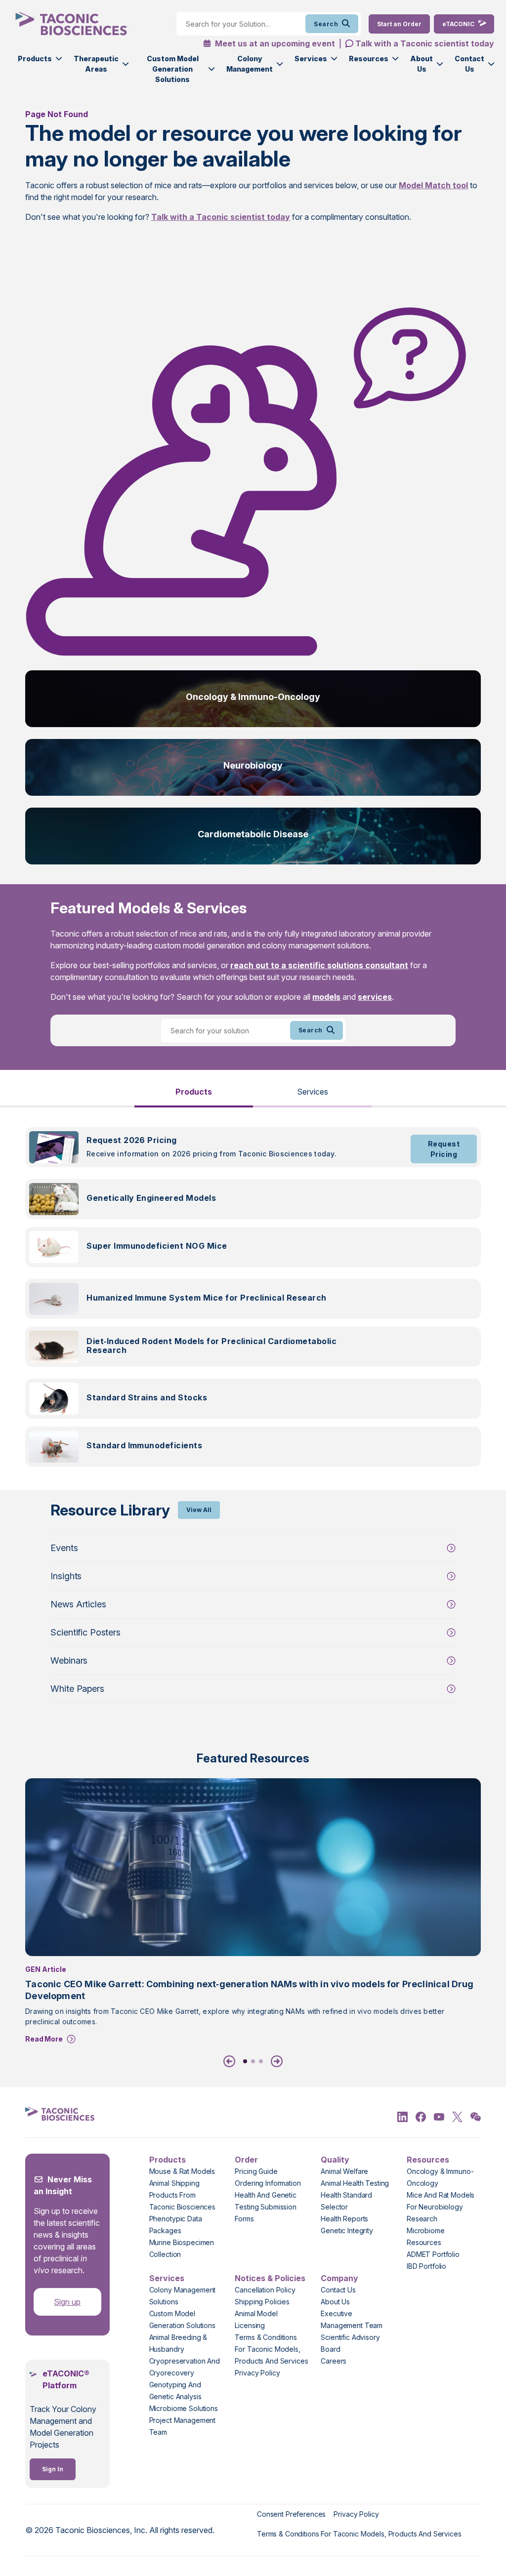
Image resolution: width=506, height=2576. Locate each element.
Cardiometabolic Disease (253, 834)
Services (311, 59)
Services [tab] (313, 1092)
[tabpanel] (253, 1303)
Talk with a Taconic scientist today (425, 43)
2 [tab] (253, 2061)
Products (35, 59)
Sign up (67, 2302)
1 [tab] (245, 2061)
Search (326, 24)
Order (246, 2160)
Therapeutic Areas (96, 64)
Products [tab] (194, 1092)
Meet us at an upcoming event (274, 43)
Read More (44, 2039)
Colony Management (250, 64)
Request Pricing (444, 1149)
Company (339, 2278)
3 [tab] (261, 2061)
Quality (335, 2160)
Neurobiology (253, 765)
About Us (422, 64)
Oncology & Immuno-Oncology (253, 697)
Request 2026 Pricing (132, 1140)
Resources (369, 59)
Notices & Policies (270, 2278)
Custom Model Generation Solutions (173, 69)
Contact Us (469, 64)
